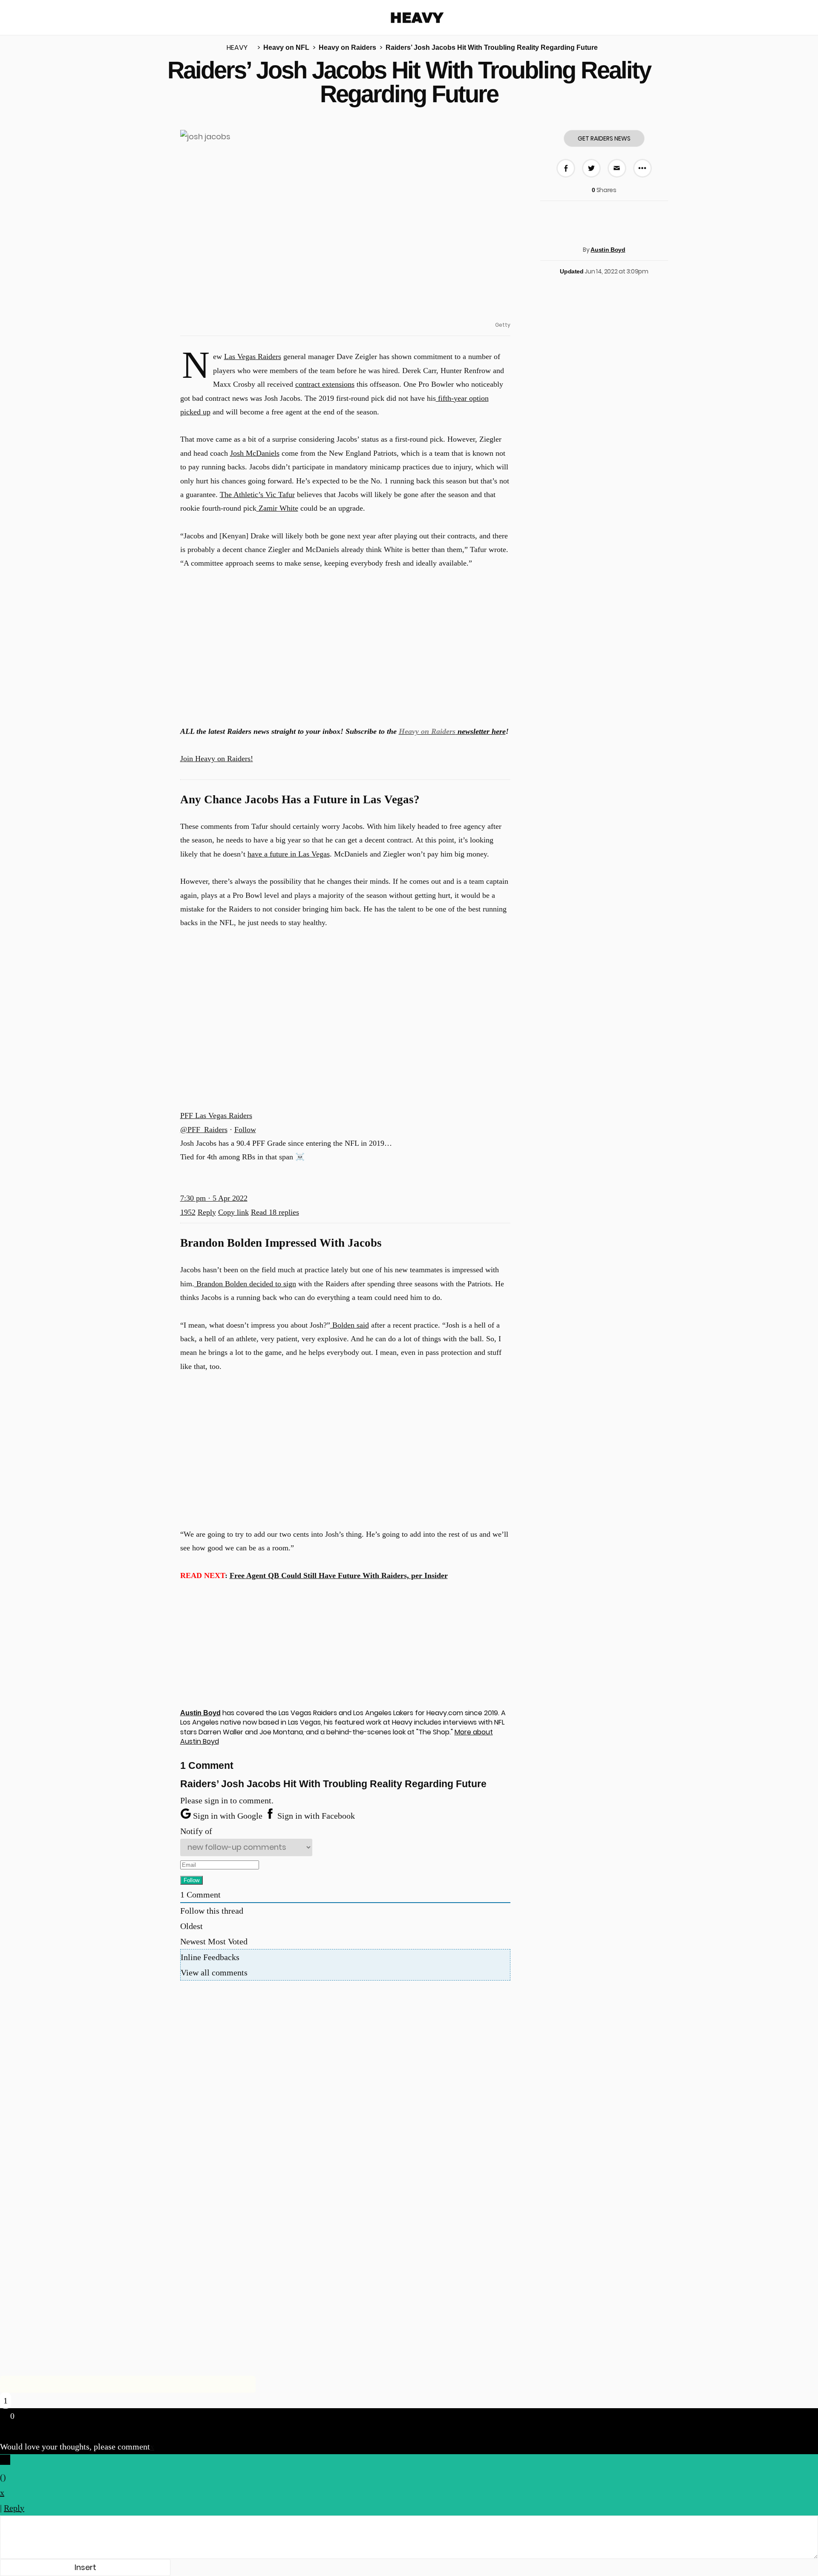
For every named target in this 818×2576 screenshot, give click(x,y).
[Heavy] (417, 18)
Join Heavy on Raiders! (217, 759)
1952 (188, 1212)
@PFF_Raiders (204, 1130)
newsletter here (452, 731)
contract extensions (325, 384)
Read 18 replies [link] (275, 1212)
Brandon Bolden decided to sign (245, 1284)
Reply (207, 1212)
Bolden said (350, 1325)
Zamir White (277, 508)
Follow (245, 1130)
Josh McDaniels (255, 453)
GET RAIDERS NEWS (604, 138)
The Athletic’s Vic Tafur (257, 494)
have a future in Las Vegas (289, 854)
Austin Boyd (608, 250)
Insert (85, 2567)
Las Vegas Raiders (253, 356)
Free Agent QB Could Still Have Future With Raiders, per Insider (339, 1575)
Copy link (233, 1212)
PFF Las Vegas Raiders (216, 1115)
